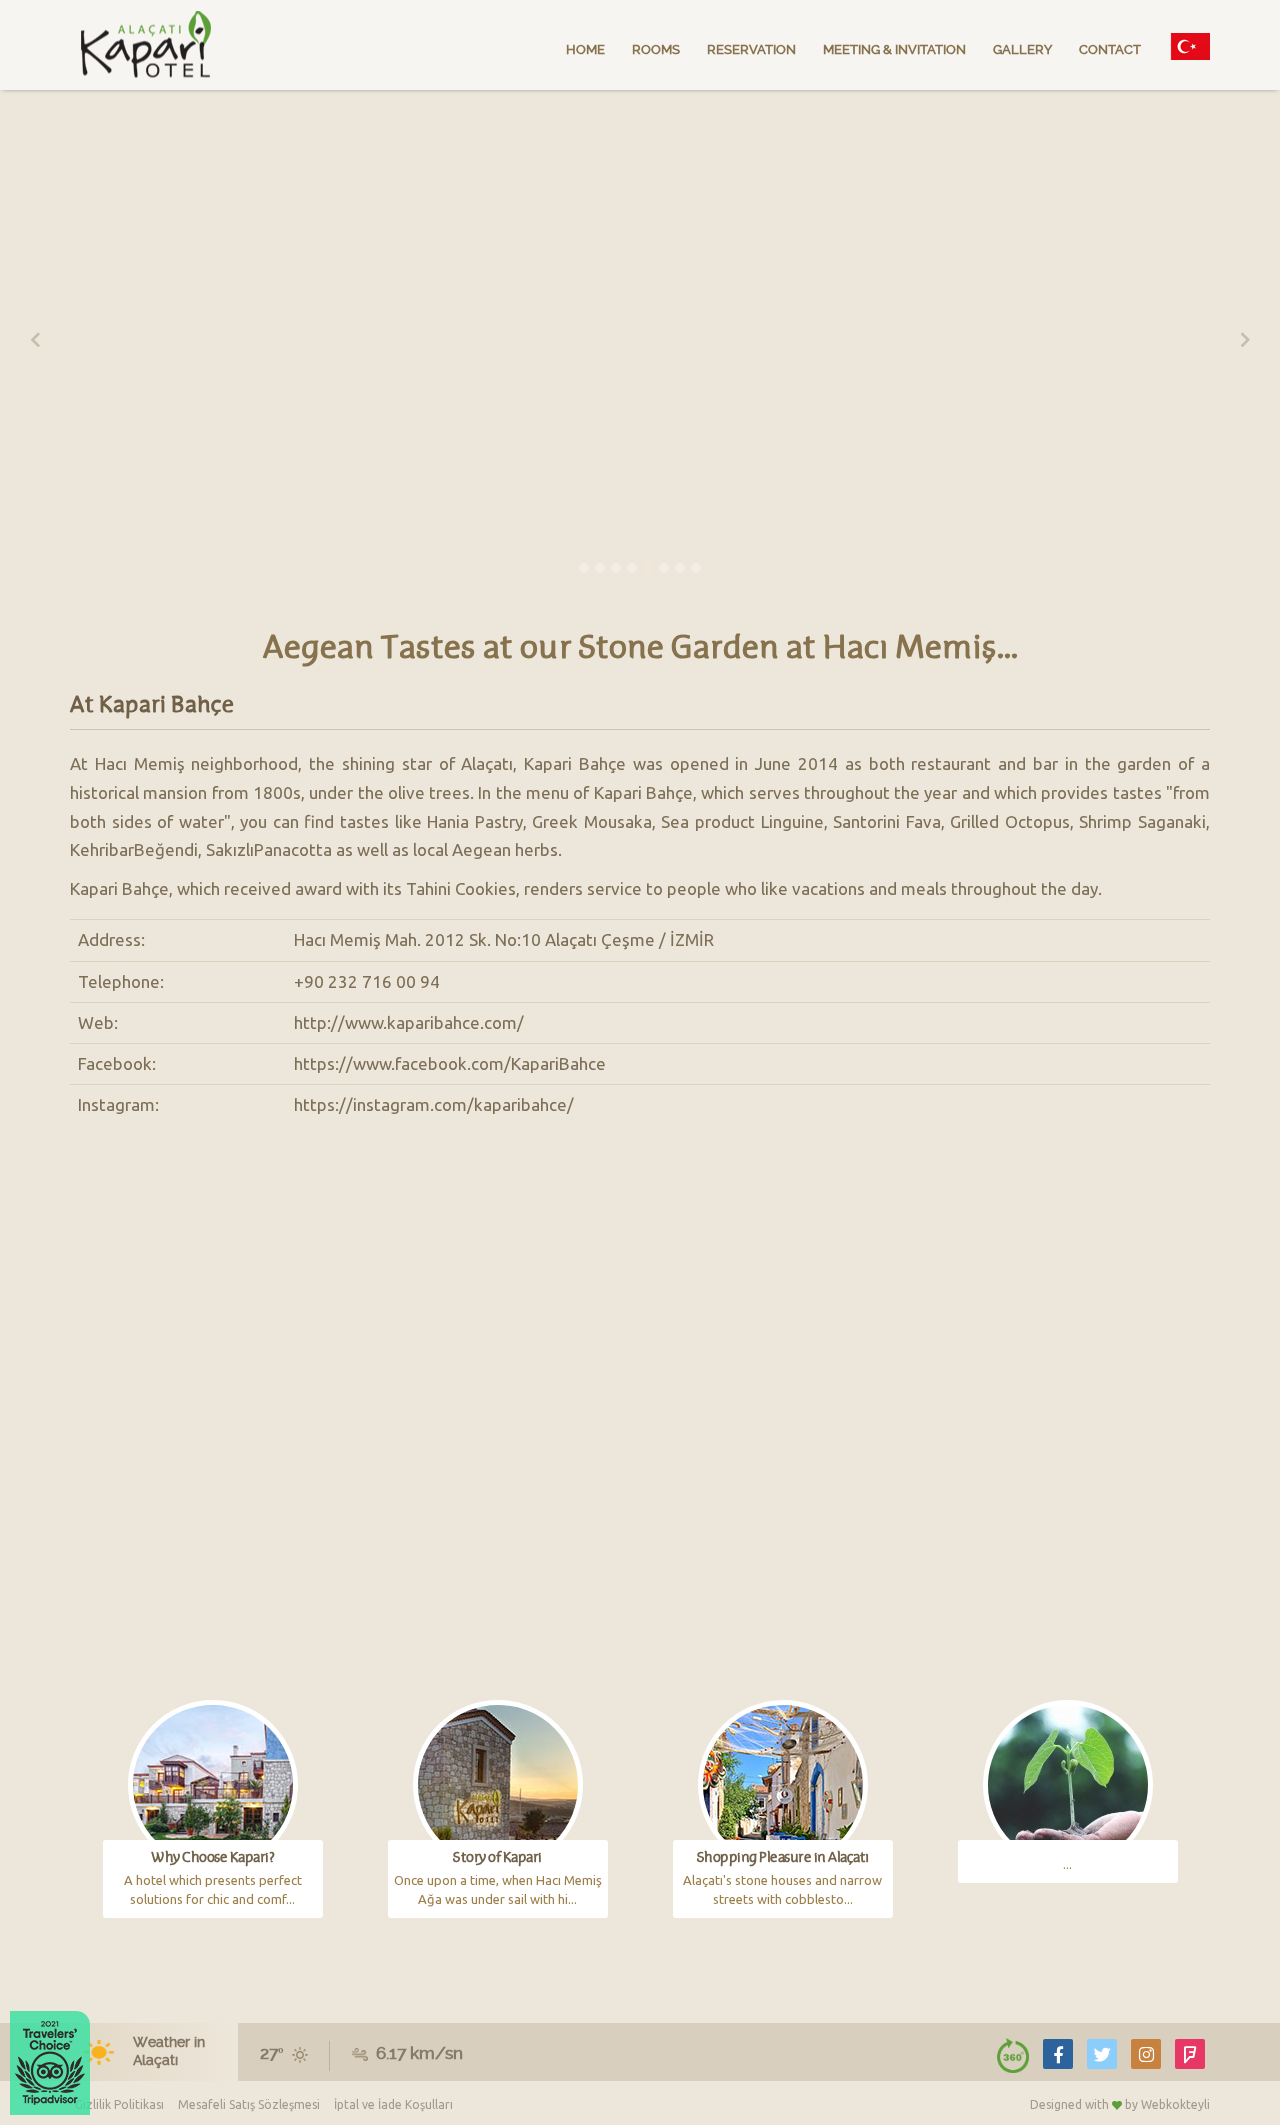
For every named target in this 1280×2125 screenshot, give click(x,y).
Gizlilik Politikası (119, 2104)
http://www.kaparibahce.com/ (409, 1022)
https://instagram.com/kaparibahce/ (434, 1104)
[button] (35, 340)
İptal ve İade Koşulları (393, 2104)
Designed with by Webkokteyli (1120, 2104)
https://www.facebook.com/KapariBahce (450, 1063)
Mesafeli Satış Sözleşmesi (249, 2104)
